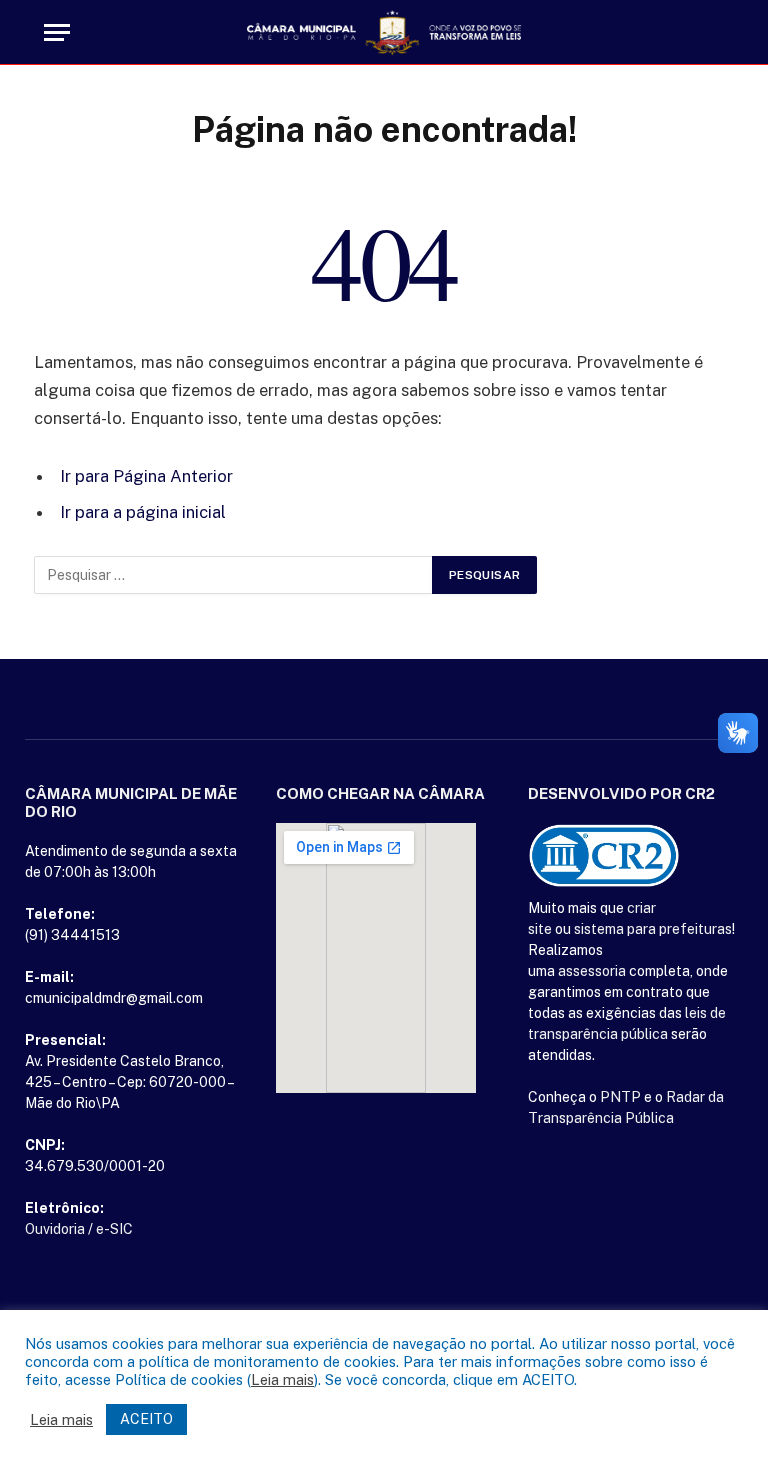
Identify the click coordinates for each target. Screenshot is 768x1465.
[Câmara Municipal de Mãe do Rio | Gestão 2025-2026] (384, 32)
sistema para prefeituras (653, 929)
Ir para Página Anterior (146, 476)
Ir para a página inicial (143, 512)
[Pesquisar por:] (234, 575)
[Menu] (57, 32)
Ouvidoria (55, 1229)
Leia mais (282, 1379)
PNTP (620, 1097)
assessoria (592, 971)
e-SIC (114, 1229)
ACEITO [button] (146, 1419)
